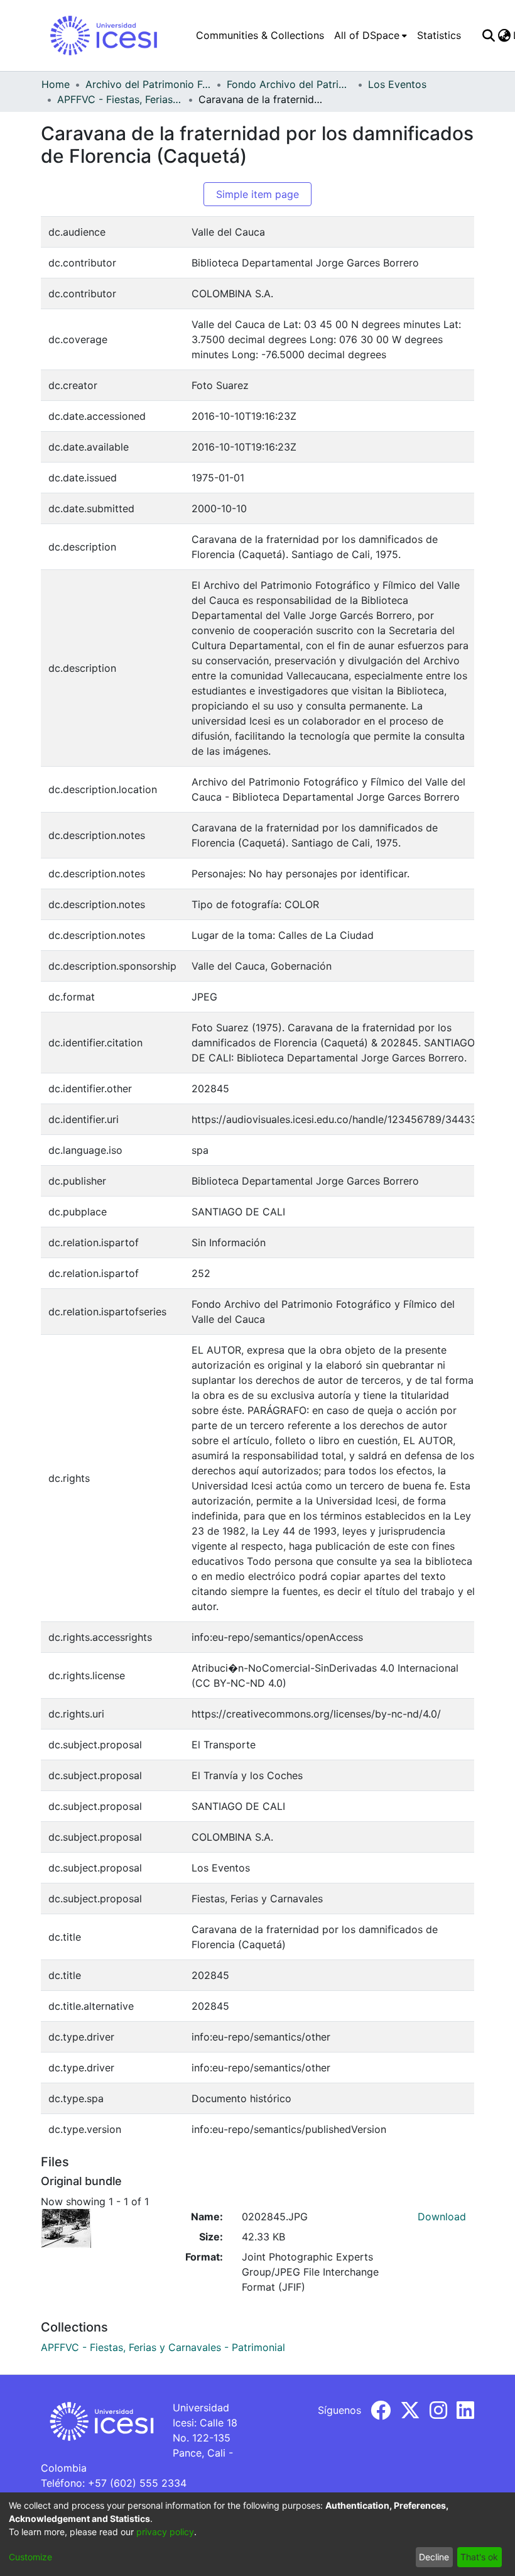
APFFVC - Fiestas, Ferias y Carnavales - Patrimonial (120, 99)
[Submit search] (488, 35)
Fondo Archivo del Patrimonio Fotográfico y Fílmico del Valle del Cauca (290, 84)
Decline (434, 2557)
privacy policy (165, 2532)
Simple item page (257, 194)
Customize (30, 2557)
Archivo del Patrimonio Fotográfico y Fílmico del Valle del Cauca (148, 84)
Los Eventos (397, 84)
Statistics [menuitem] (439, 35)
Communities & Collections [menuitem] (260, 35)
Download (442, 2217)
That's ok (479, 2557)
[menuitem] (371, 35)
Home (56, 84)
